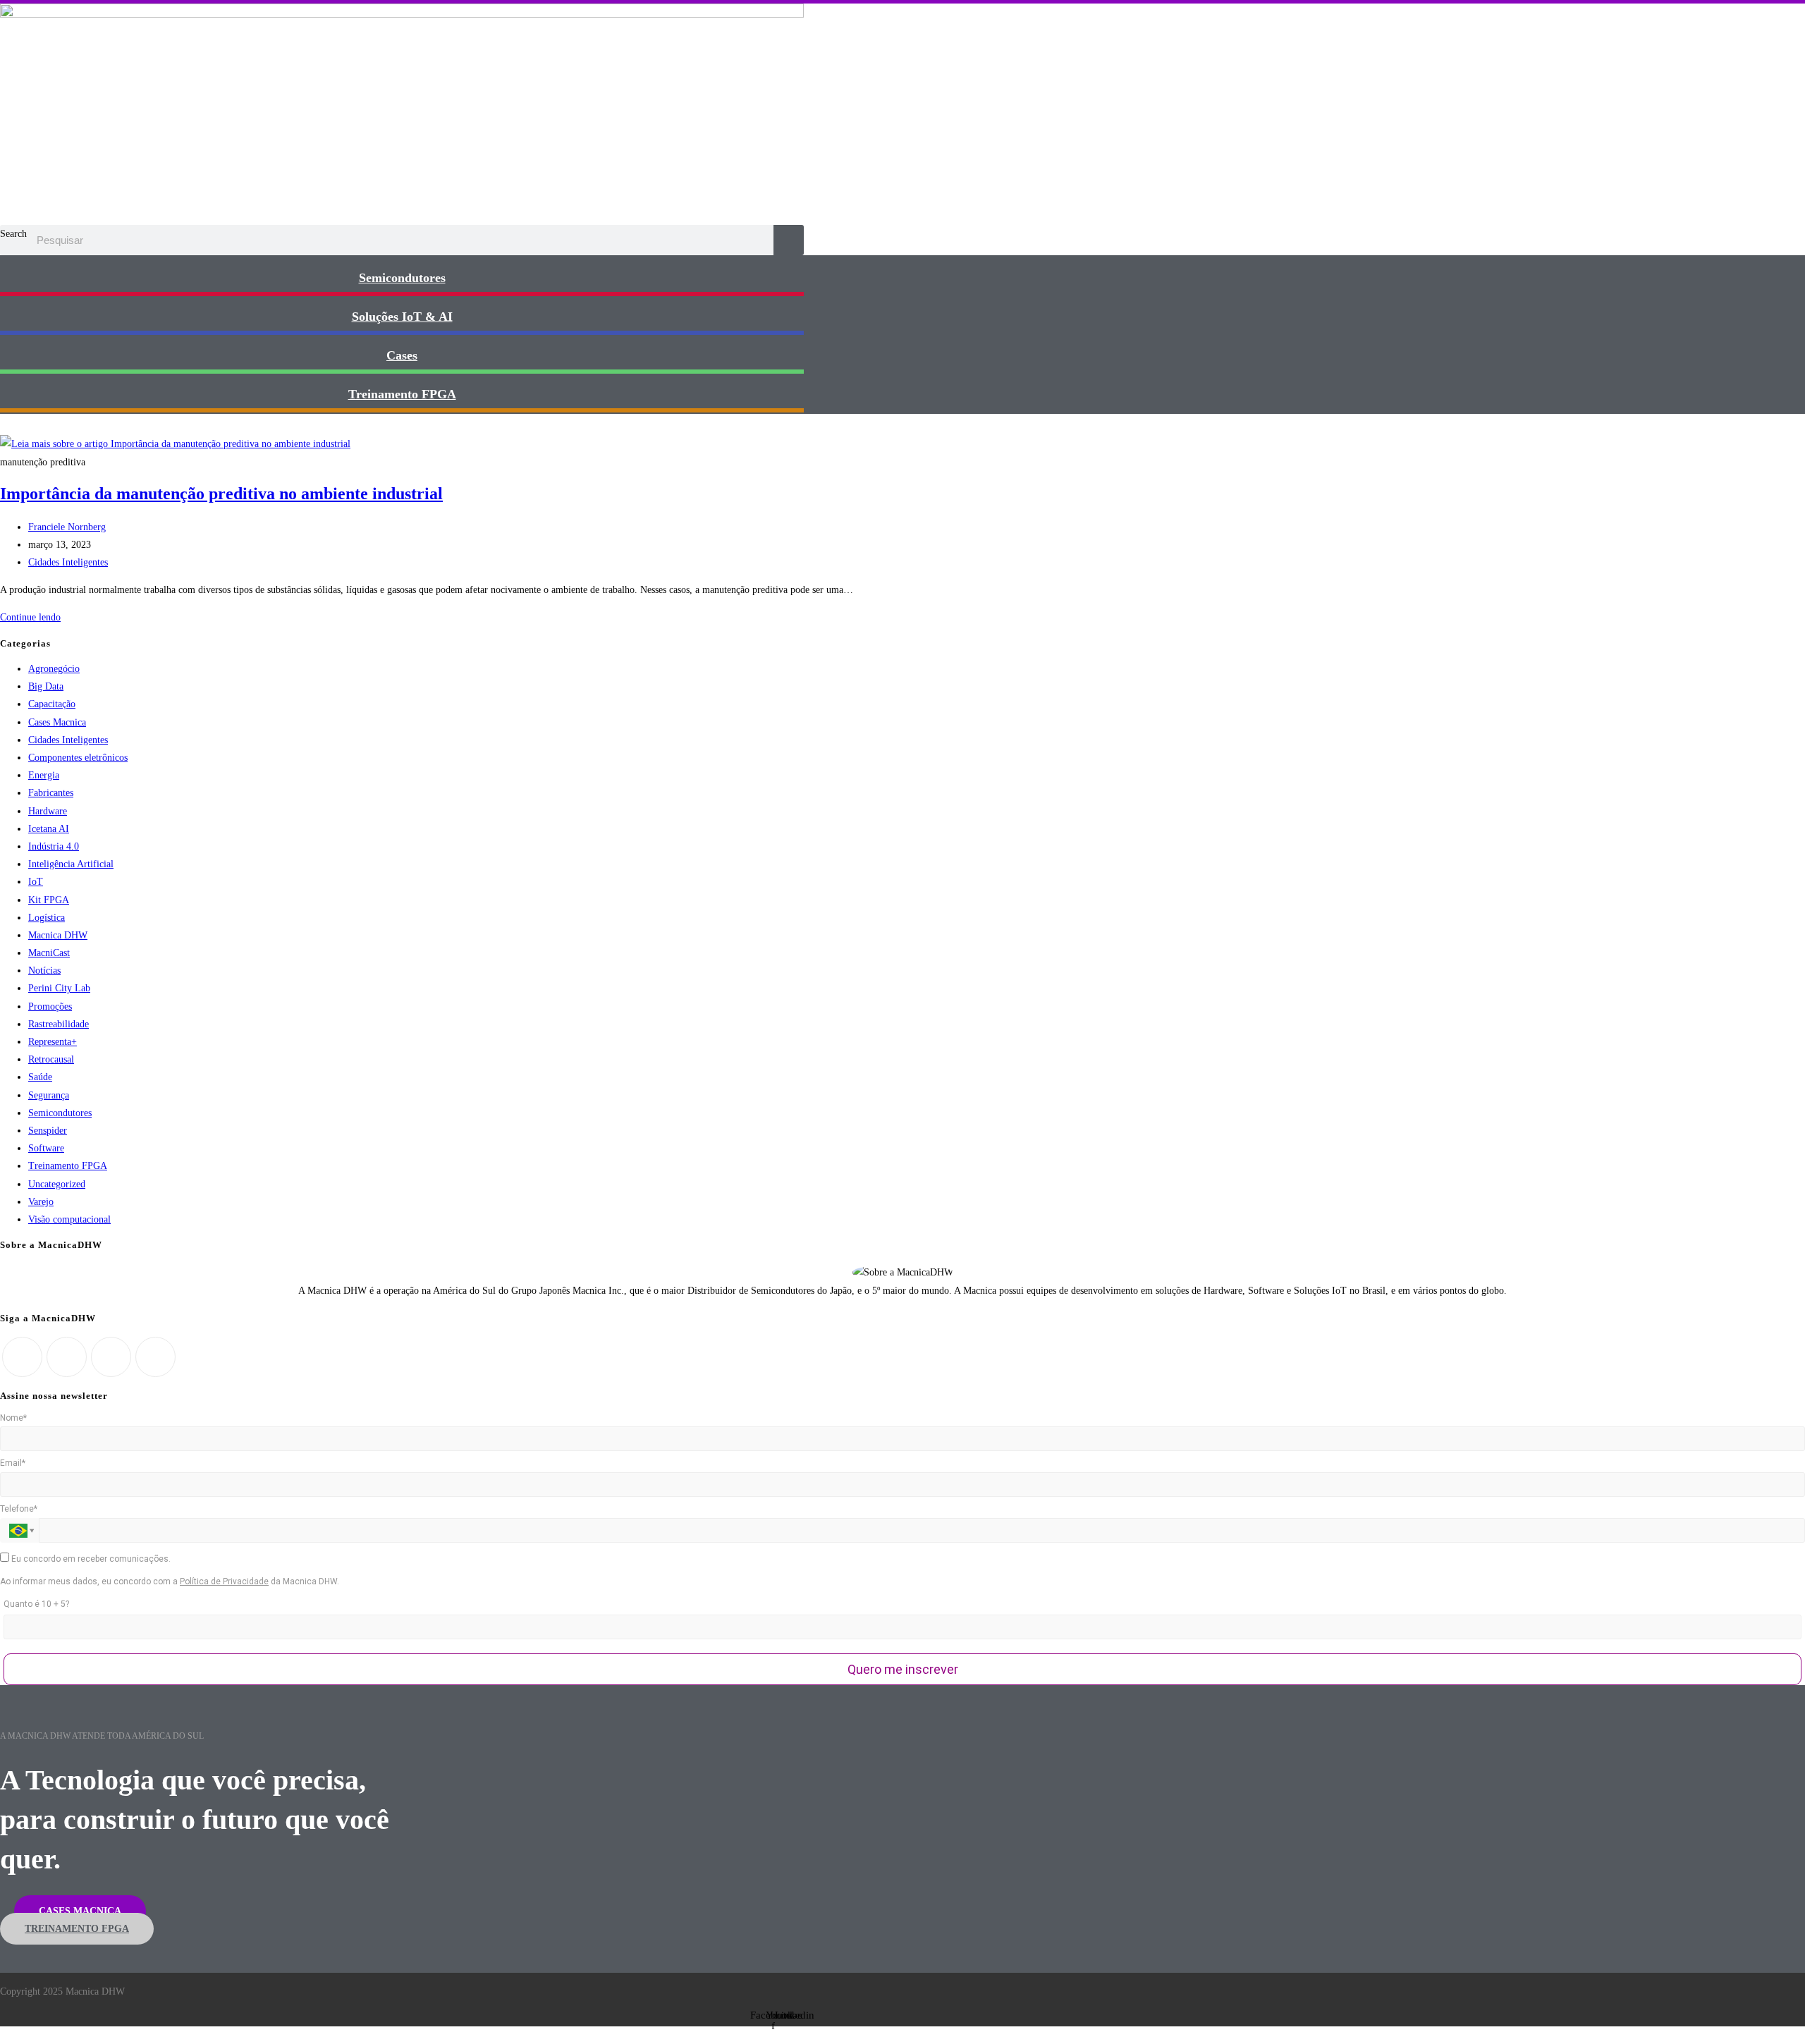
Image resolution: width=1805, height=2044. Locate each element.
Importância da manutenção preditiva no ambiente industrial (221, 494)
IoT (36, 882)
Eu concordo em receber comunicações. (90, 1559)
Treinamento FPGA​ (402, 394)
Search (13, 234)
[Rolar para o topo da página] (4, 2035)
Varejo (41, 1202)
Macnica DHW (58, 935)
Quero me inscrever (903, 1669)
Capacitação (52, 704)
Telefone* (19, 1509)
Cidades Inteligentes (68, 562)
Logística (47, 918)
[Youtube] (155, 1357)
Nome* (13, 1418)
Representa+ (53, 1042)
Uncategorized (57, 1184)
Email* (13, 1463)
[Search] (789, 240)
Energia (44, 775)
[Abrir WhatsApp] (1770, 2008)
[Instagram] (67, 1357)
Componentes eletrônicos (78, 758)
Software (46, 1148)
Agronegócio (54, 669)
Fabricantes (51, 793)
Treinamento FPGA (68, 1166)
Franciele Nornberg (67, 527)
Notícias (44, 971)
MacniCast (49, 953)
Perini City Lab (59, 988)
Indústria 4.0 (54, 846)
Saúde (40, 1077)
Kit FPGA (49, 900)
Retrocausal (51, 1059)
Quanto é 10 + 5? (36, 1604)
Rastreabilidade (59, 1024)
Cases (402, 355)
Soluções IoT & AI (402, 317)
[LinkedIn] (111, 1357)
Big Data (46, 686)
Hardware (48, 811)
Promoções (50, 1006)
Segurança (49, 1095)
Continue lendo (34, 617)
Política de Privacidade (224, 1581)
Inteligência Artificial (71, 864)
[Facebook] (22, 1357)
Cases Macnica (57, 722)
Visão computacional (69, 1219)
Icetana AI (49, 829)
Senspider (48, 1131)
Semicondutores (402, 278)
